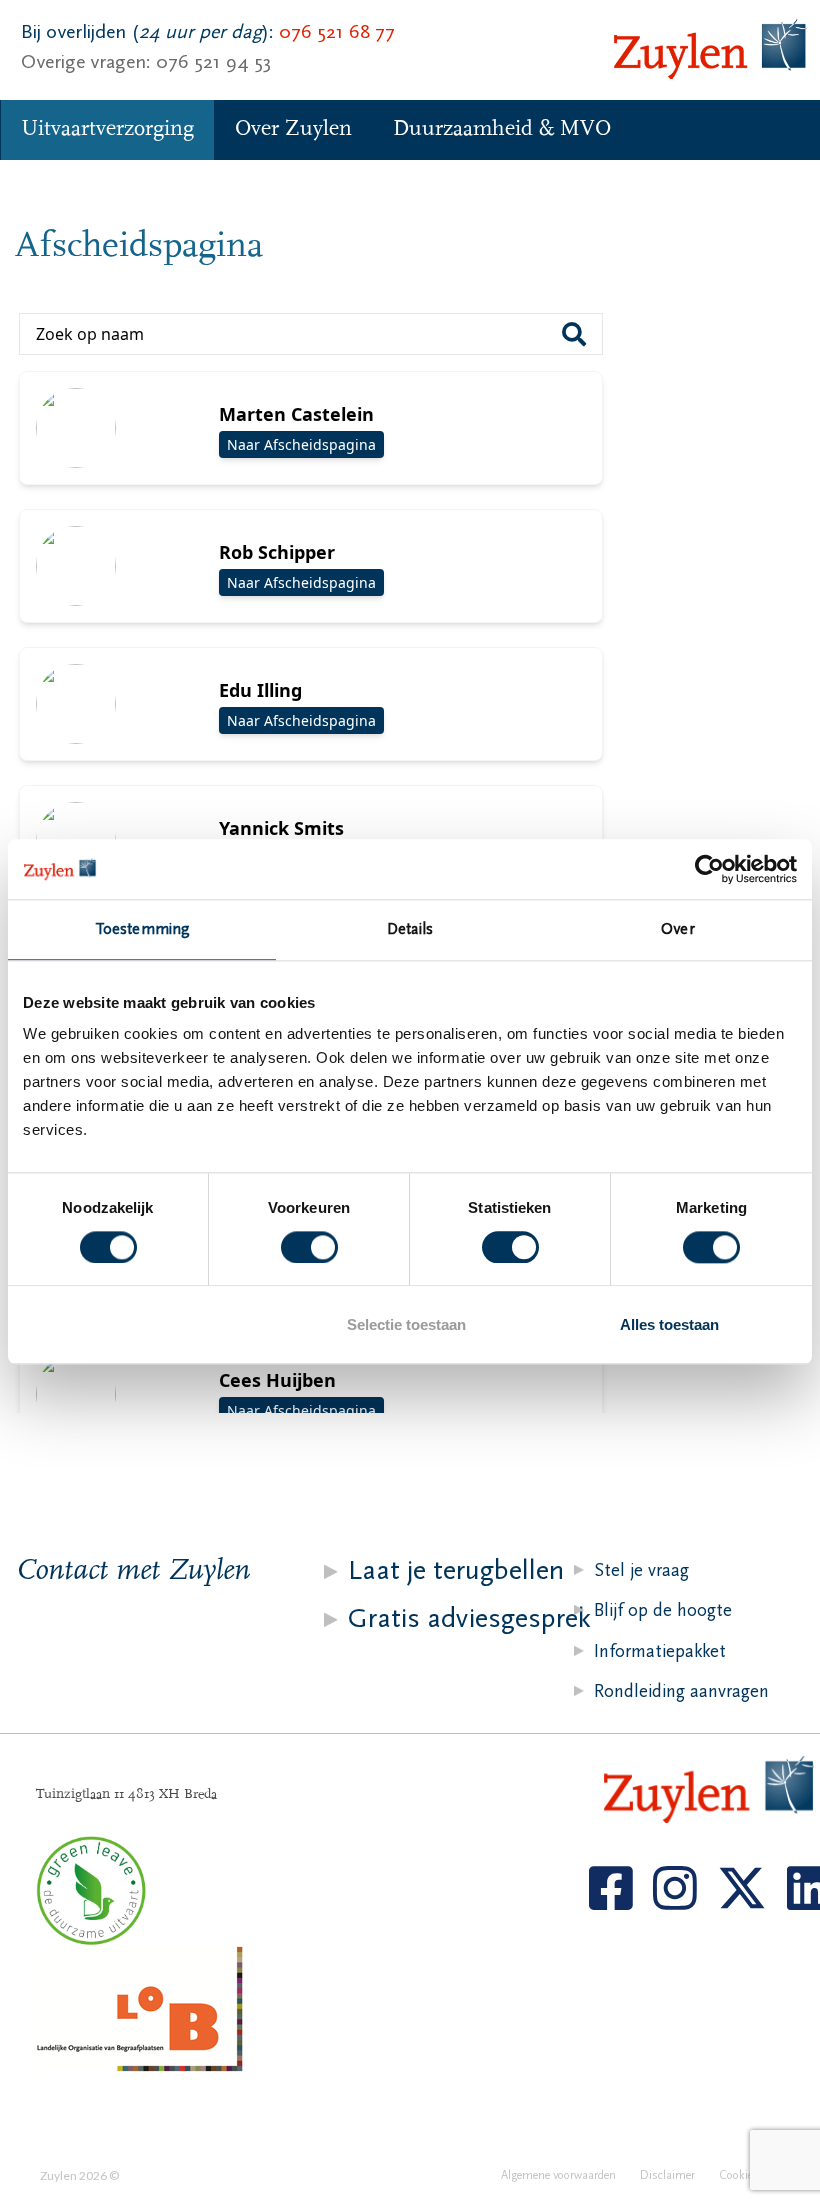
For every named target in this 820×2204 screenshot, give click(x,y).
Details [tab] (410, 929)
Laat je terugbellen (456, 1570)
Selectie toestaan (406, 1325)
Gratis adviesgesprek (469, 1618)
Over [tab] (677, 929)
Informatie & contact (117, 188)
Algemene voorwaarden (558, 2175)
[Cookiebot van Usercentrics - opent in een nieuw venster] (709, 869)
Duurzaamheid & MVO (502, 128)
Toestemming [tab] (142, 929)
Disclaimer (667, 2175)
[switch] (309, 1247)
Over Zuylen (293, 128)
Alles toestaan (669, 1325)
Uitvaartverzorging (107, 128)
